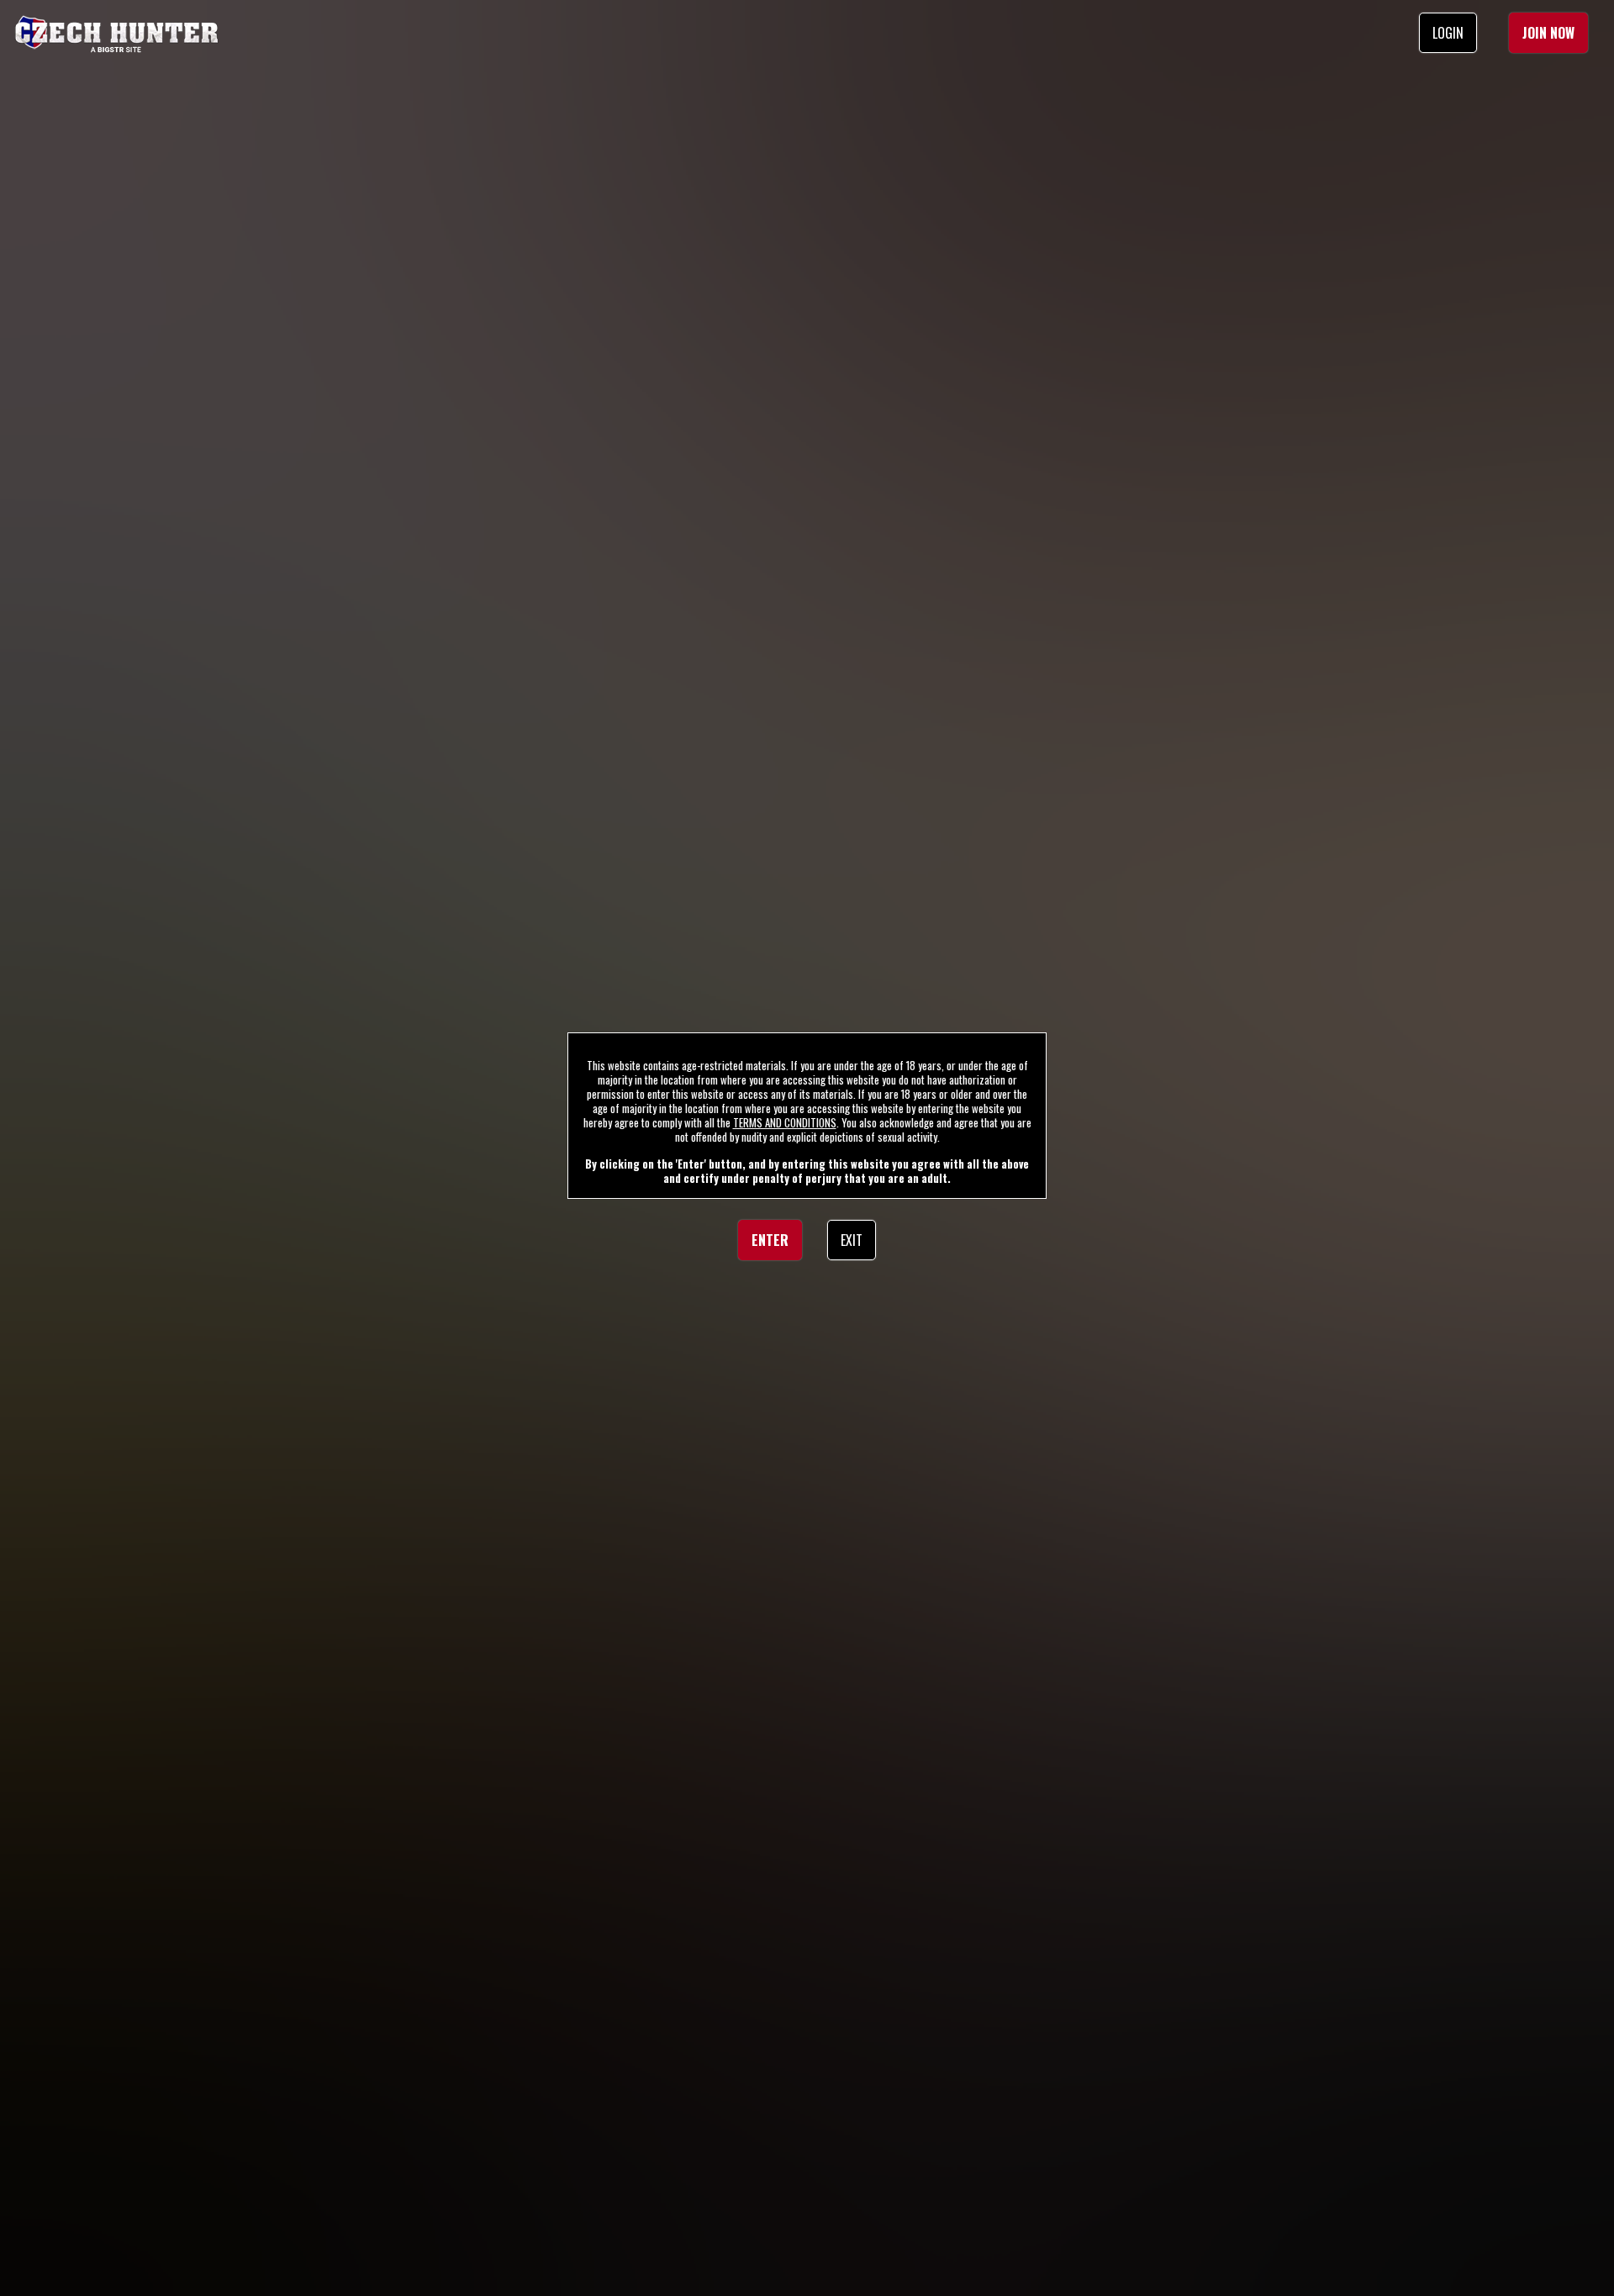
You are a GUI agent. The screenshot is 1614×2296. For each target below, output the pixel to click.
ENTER (770, 1240)
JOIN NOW (1548, 33)
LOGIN (1448, 33)
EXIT (852, 1240)
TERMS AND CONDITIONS (785, 1122)
